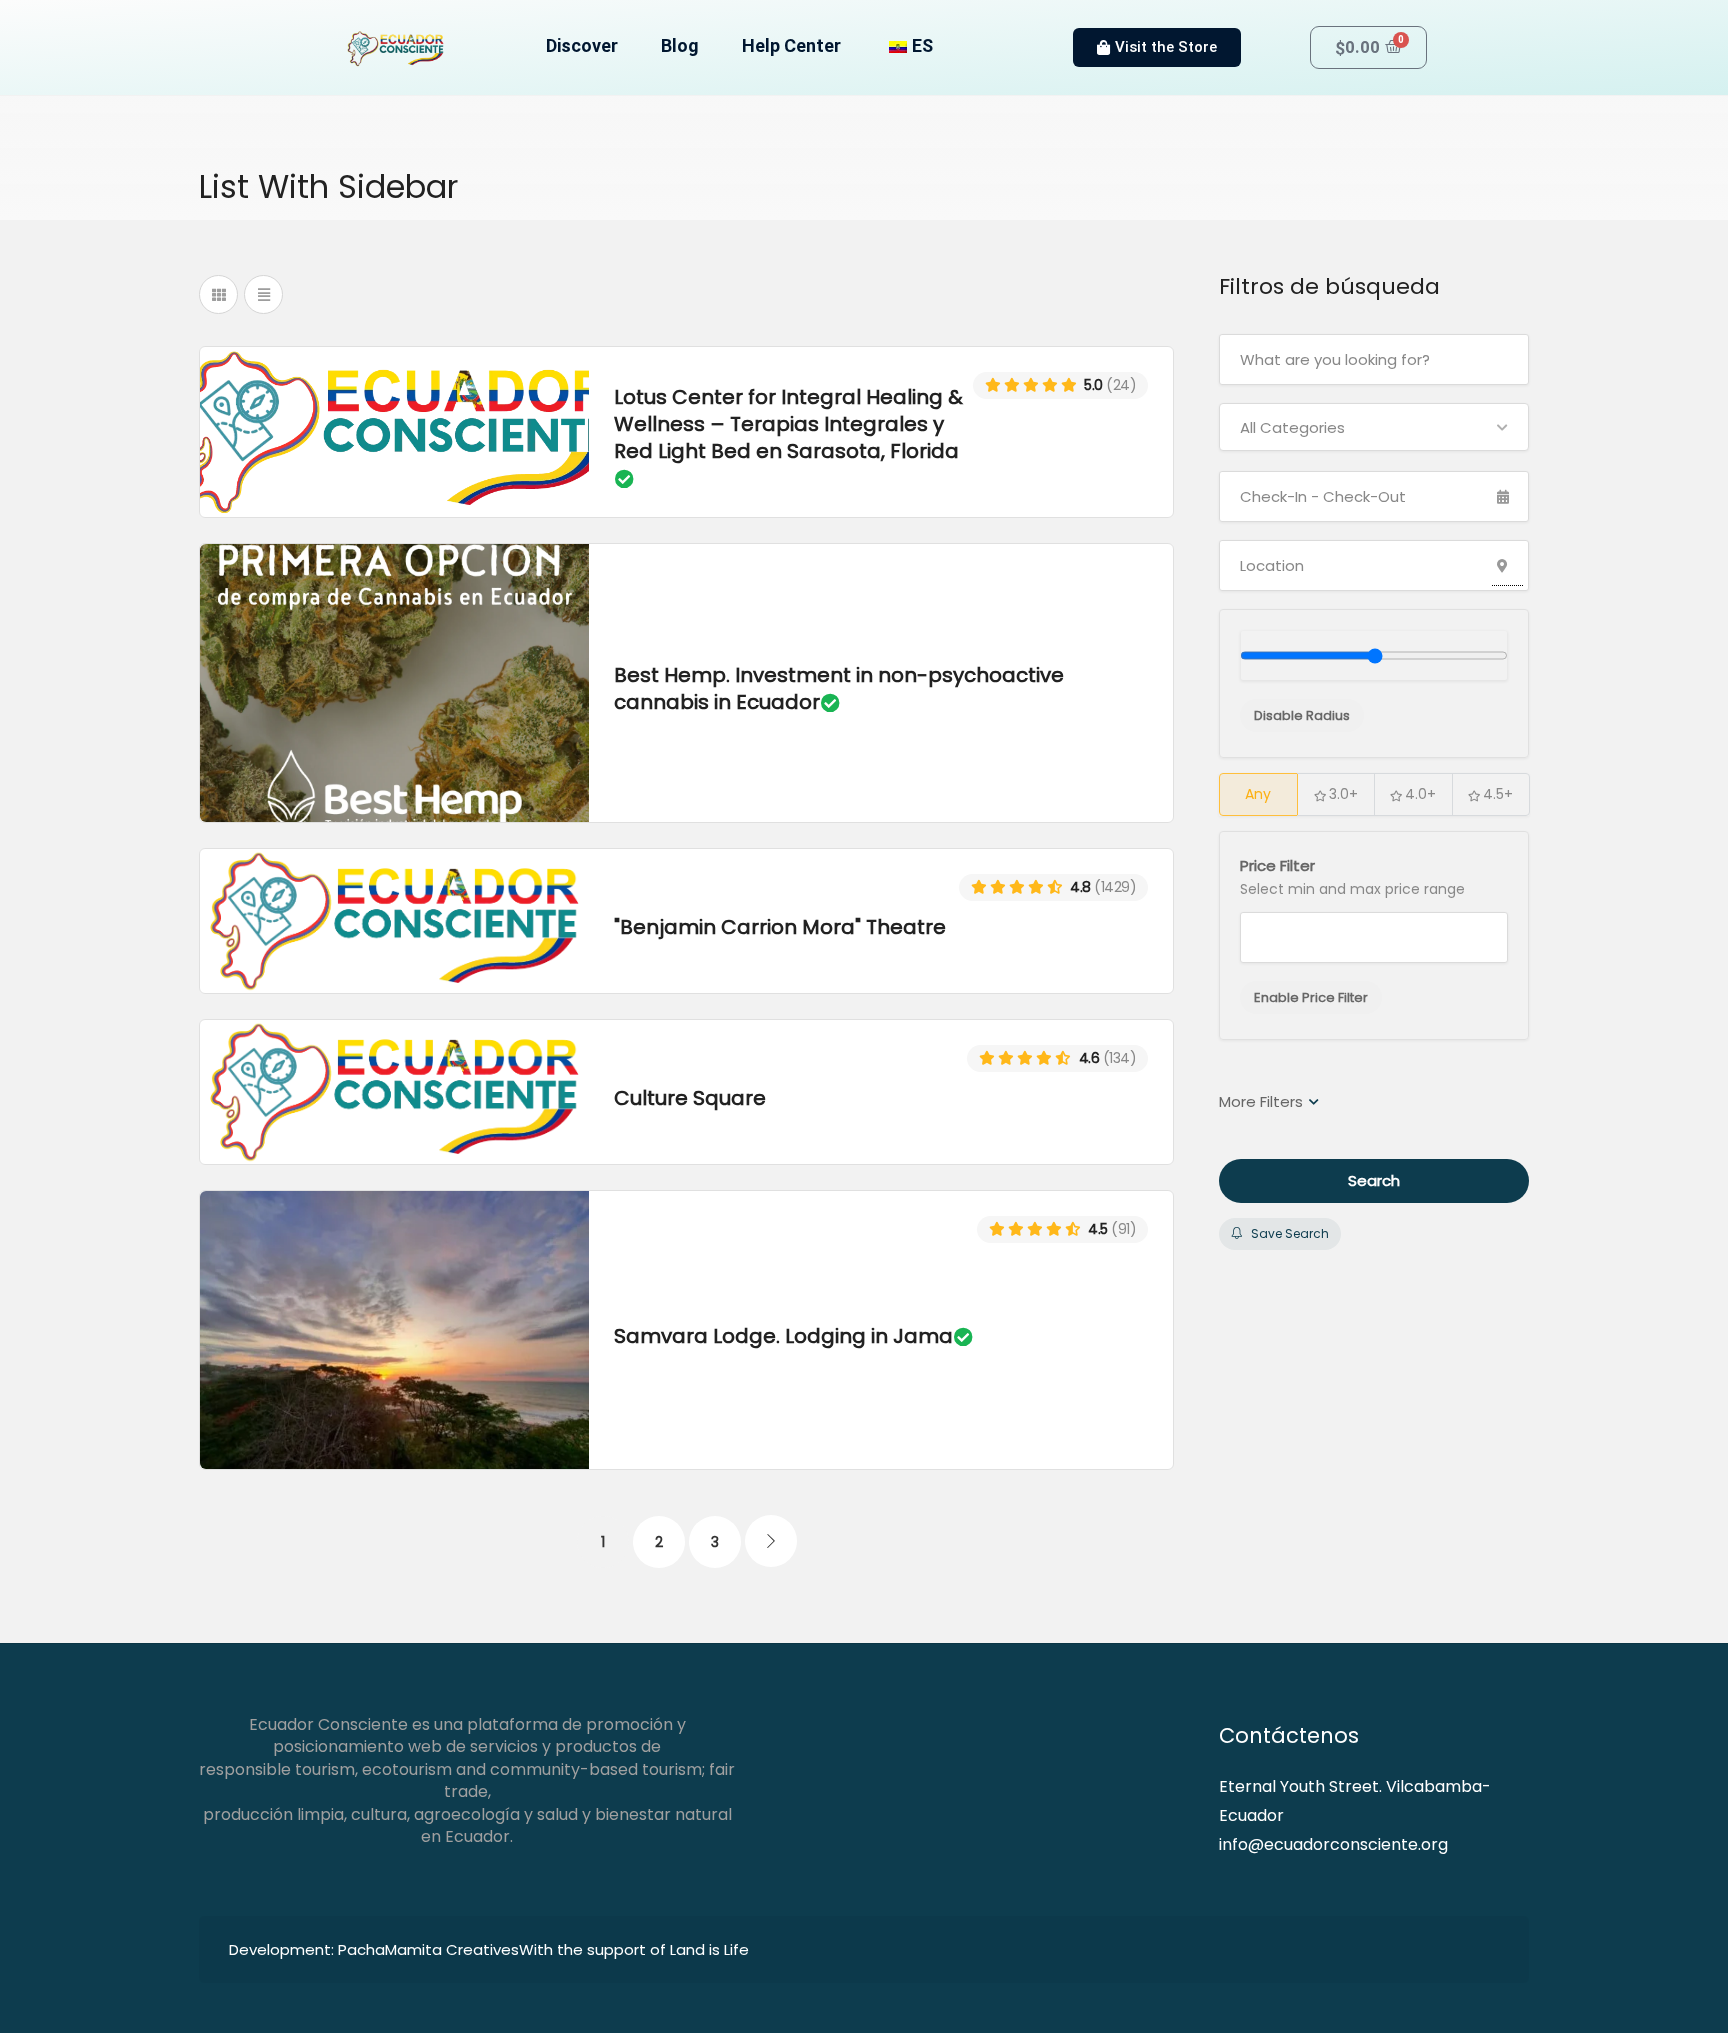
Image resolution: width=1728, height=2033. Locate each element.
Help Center (791, 45)
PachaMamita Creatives (428, 1949)
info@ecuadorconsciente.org (1333, 1844)
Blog (680, 45)
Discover (582, 45)
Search (1374, 1180)
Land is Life (709, 1949)
